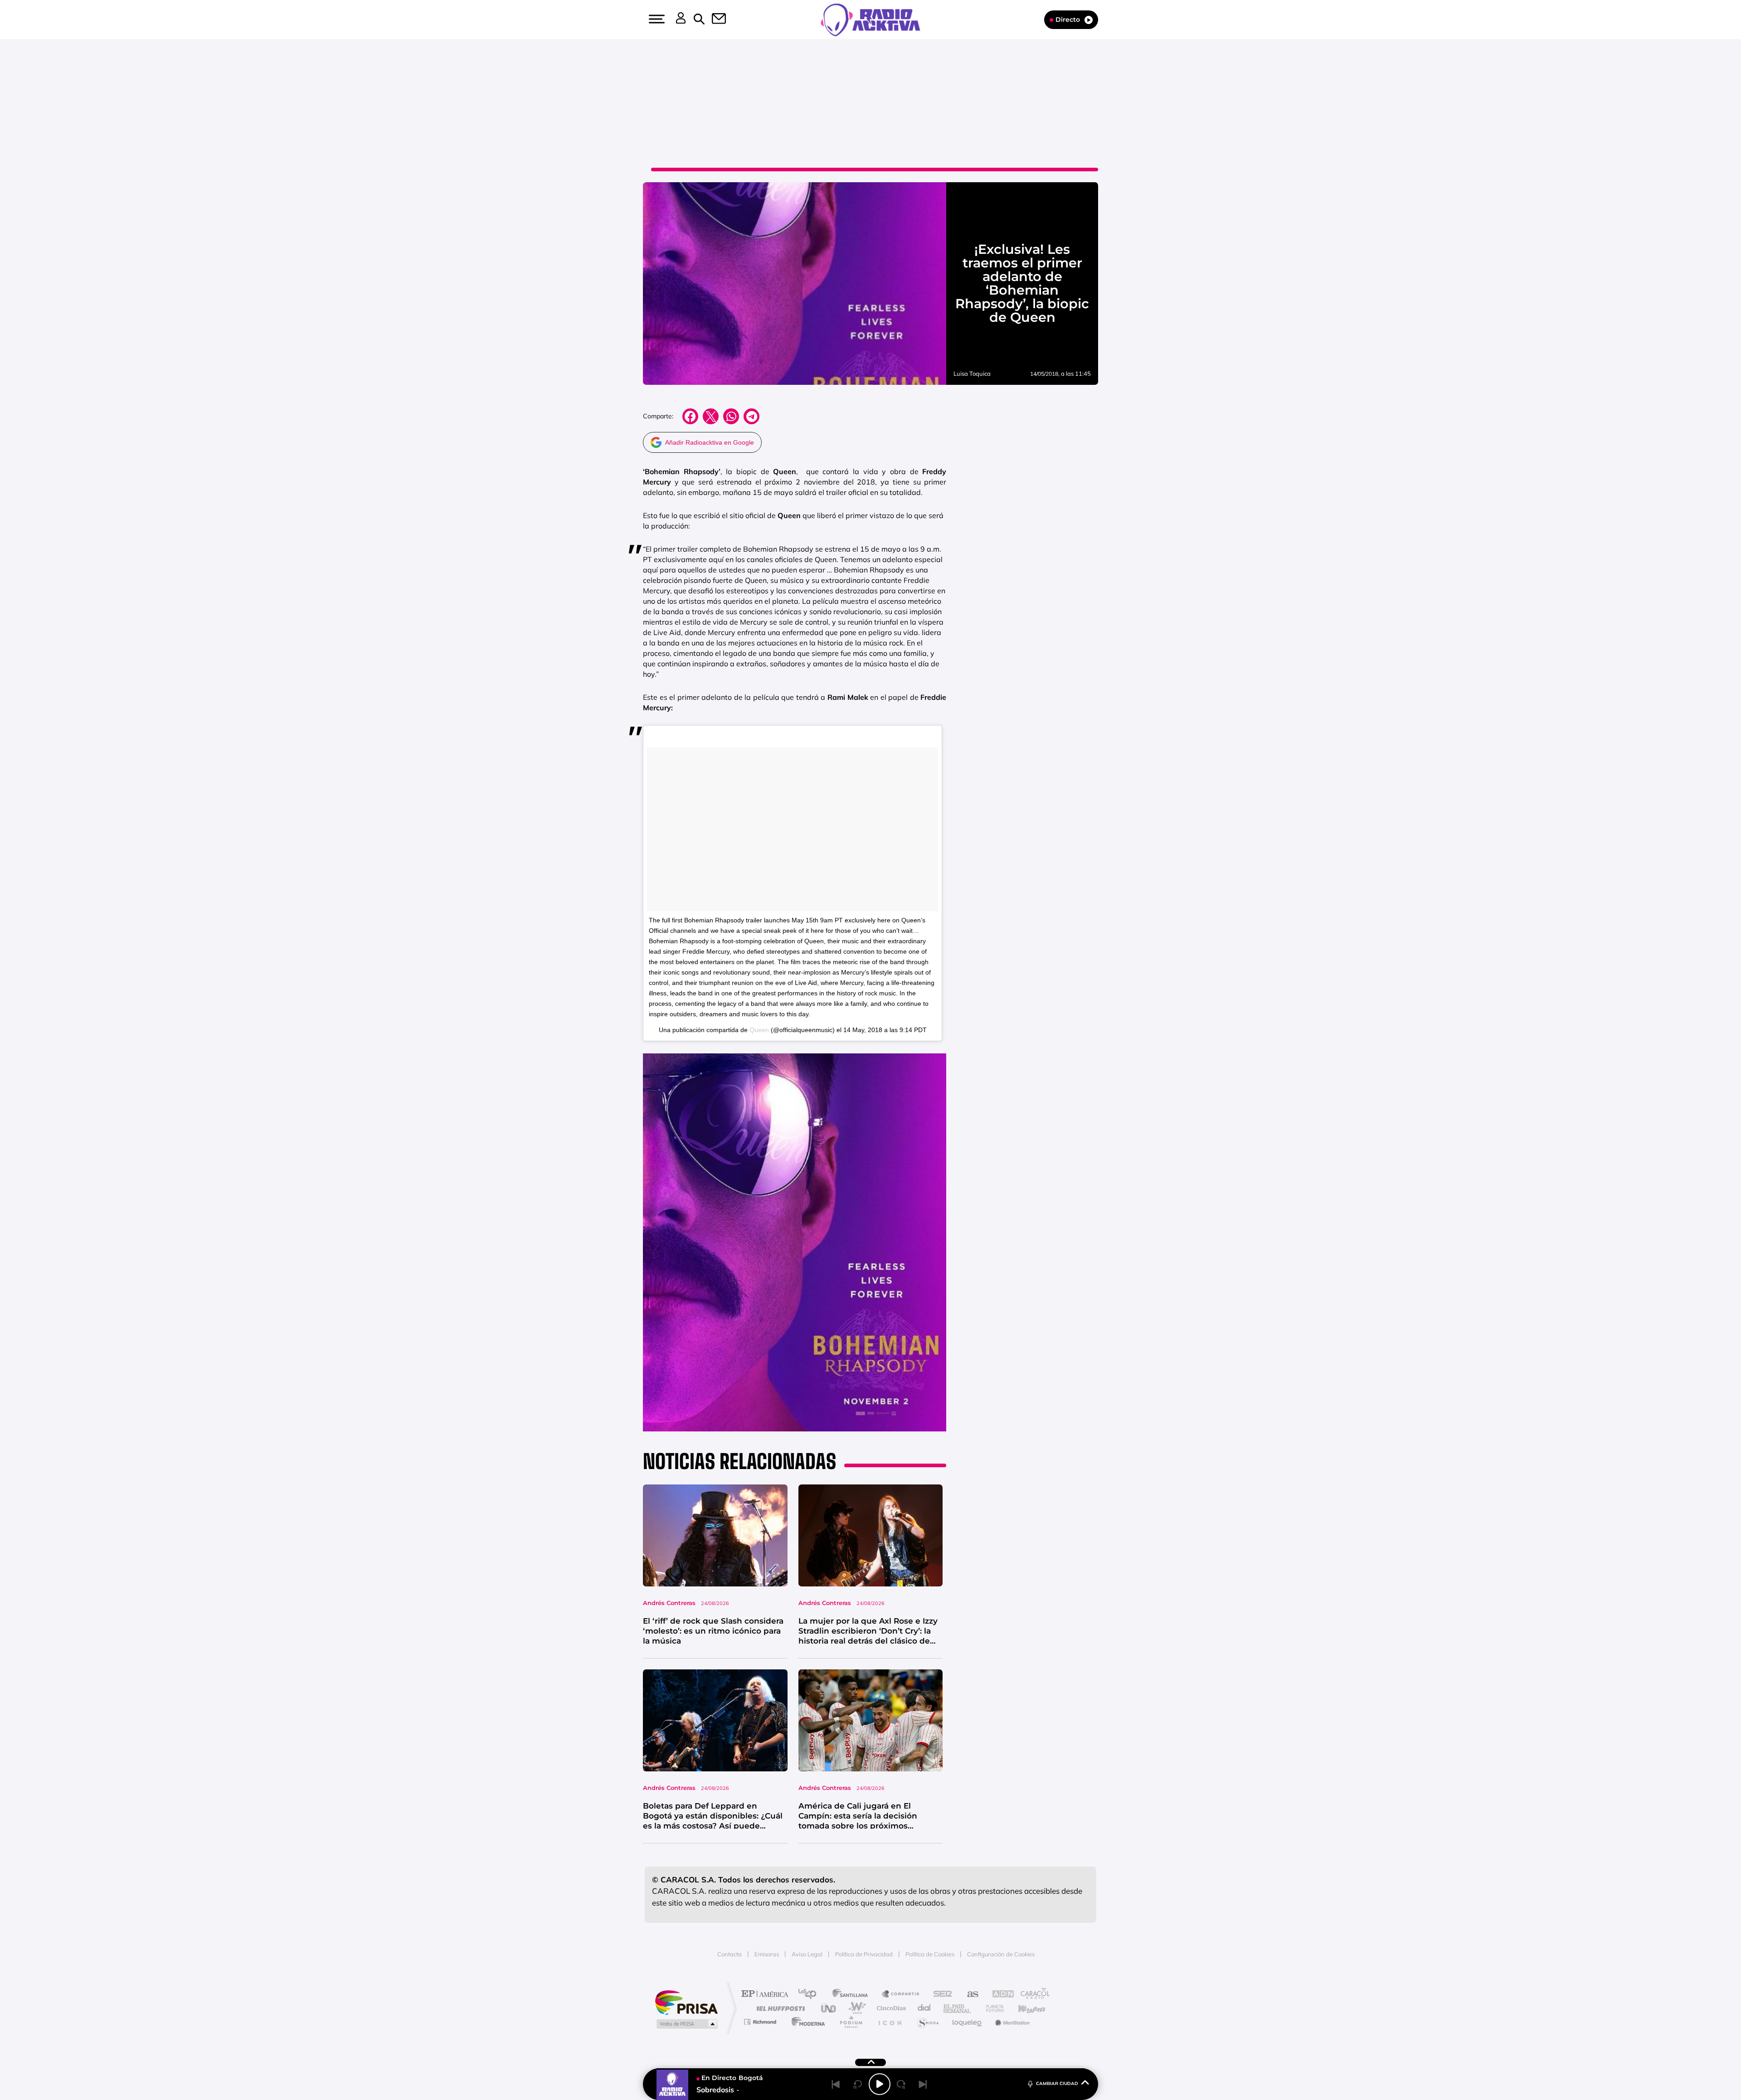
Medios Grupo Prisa (686, 2024)
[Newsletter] (714, 19)
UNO (829, 2008)
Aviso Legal (807, 1954)
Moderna (806, 2022)
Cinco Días (890, 2008)
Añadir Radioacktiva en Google (710, 442)
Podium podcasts (851, 2022)
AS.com (969, 1995)
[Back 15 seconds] (858, 2084)
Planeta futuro (991, 2008)
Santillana (853, 1995)
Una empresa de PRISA (686, 2002)
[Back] (836, 2084)
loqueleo (968, 2022)
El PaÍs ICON (890, 2022)
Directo (1068, 19)
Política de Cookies (930, 1954)
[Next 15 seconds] (901, 2084)
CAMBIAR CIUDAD (1057, 2083)
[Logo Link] (870, 19)
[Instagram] (26, 92)
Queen (759, 1030)
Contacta (729, 1954)
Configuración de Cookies (1001, 1954)
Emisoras (767, 1954)
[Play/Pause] (880, 2084)
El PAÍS (767, 1995)
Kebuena (1024, 2008)
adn (999, 1995)
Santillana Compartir (901, 1995)
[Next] (923, 2084)
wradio (855, 2008)
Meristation (1011, 2022)
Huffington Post (779, 2008)
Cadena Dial (924, 2008)
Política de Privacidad (864, 1954)
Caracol (1032, 1995)
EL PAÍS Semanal (958, 2008)
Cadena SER (940, 1995)
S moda (927, 2022)
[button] (656, 19)
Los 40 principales (810, 1995)
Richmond (761, 2022)
